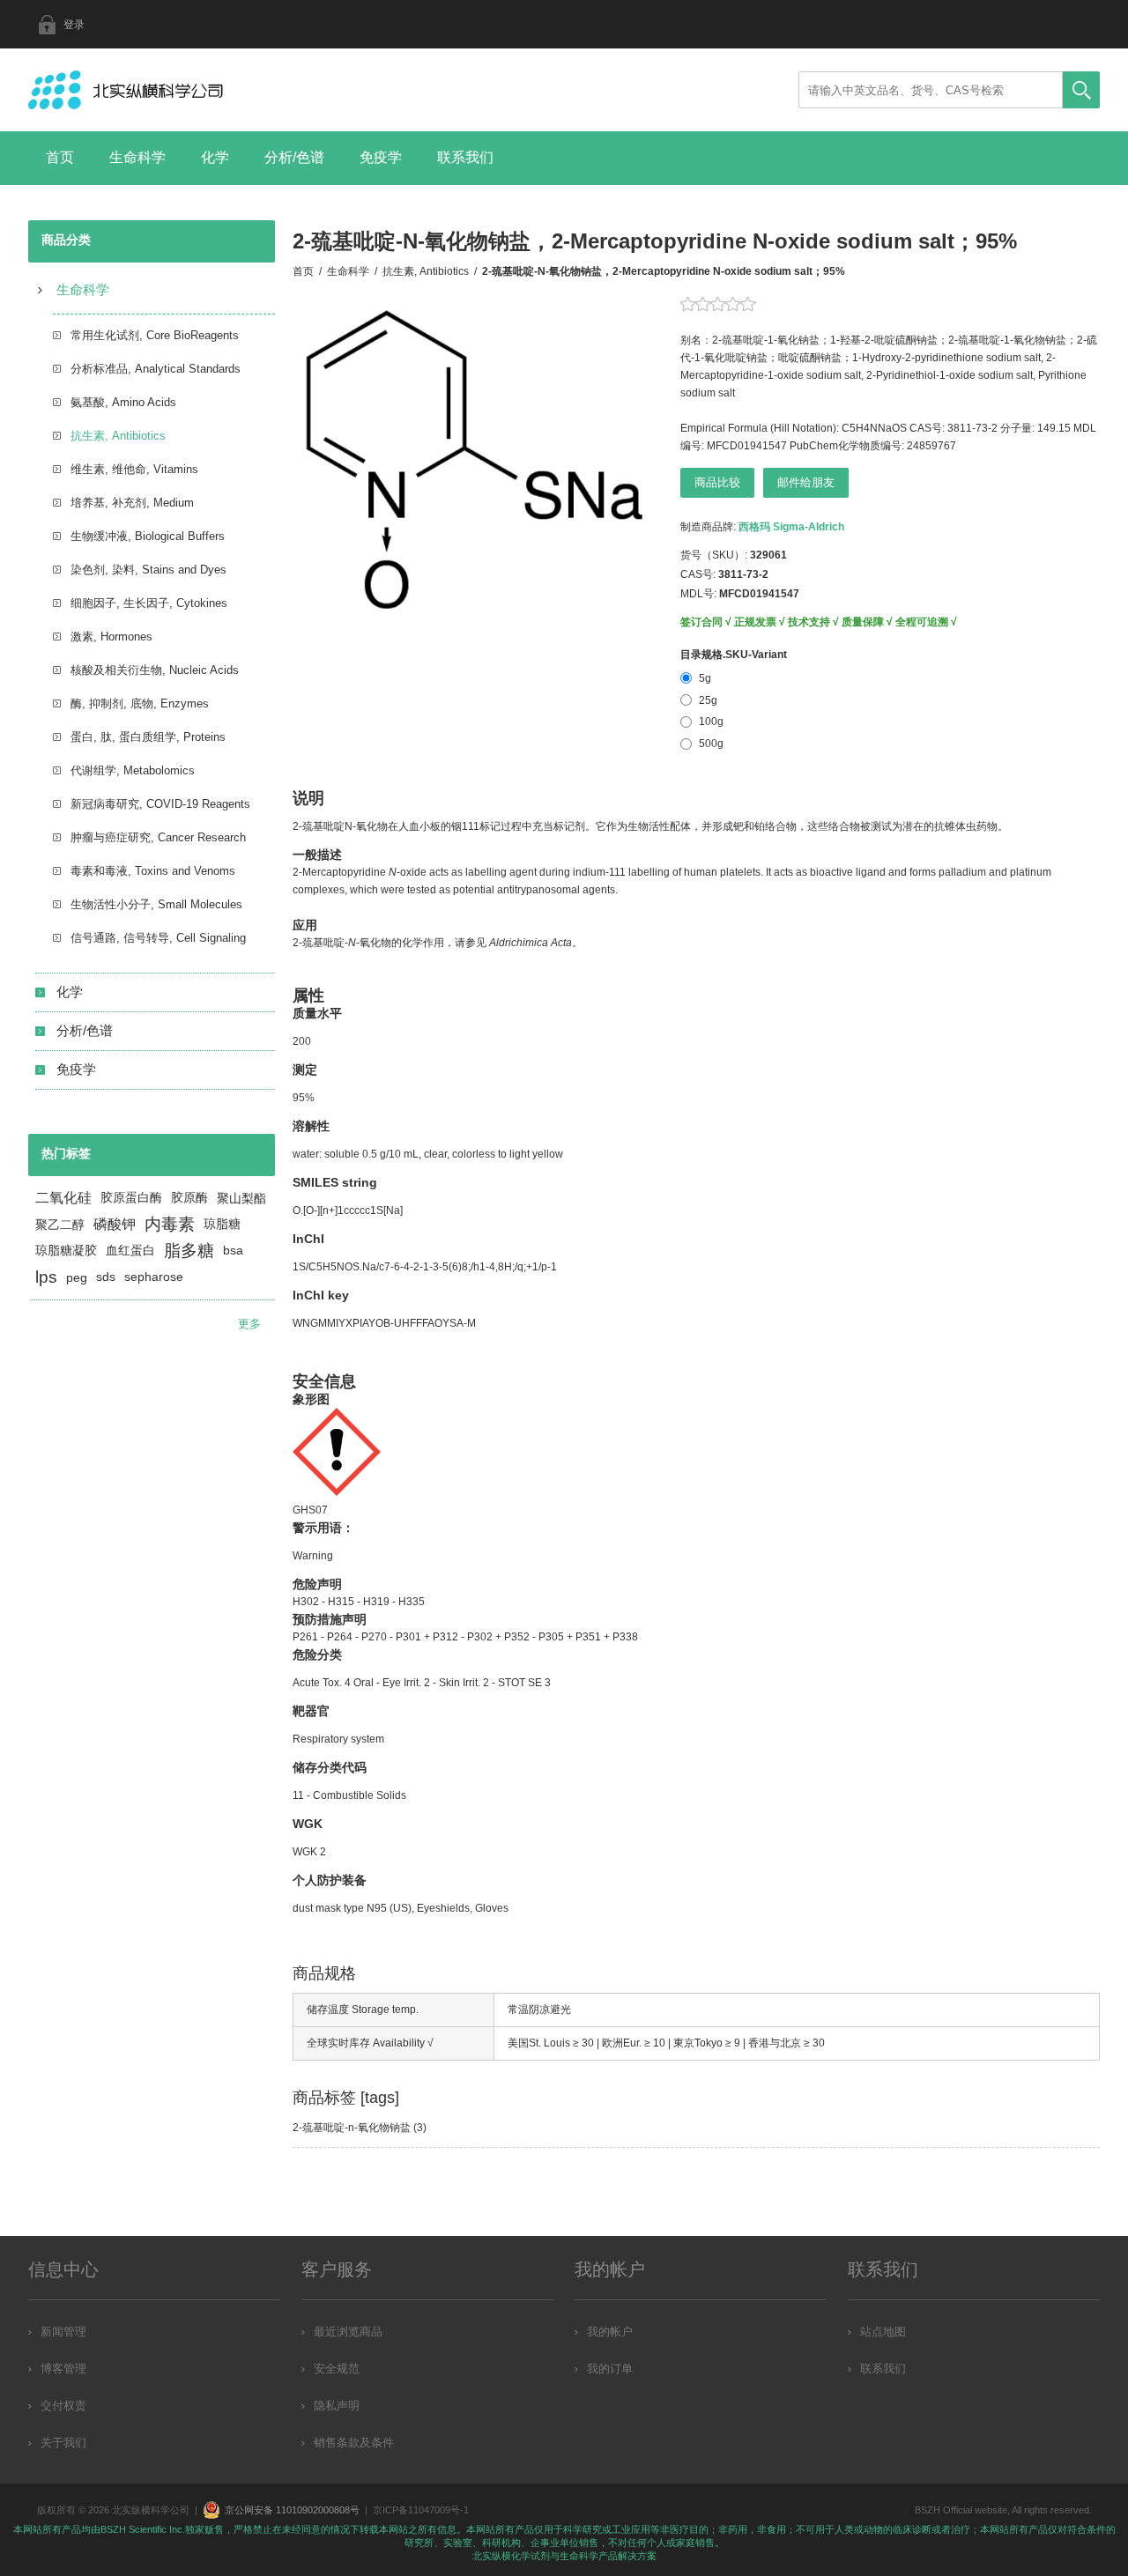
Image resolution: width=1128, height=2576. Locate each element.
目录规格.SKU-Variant (734, 655)
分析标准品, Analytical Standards (156, 369)
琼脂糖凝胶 (66, 1251)
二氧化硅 (63, 1198)
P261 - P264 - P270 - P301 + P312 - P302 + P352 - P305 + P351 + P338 (465, 1637)
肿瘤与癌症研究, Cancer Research (158, 837)
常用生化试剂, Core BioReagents (155, 335)
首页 (60, 157)
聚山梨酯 (241, 1198)
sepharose (154, 1277)
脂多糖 (189, 1251)
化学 (215, 157)
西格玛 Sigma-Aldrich (791, 527)
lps (46, 1277)
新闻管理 (63, 2332)
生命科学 (137, 157)
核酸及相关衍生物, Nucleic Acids (155, 670)
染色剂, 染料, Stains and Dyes (148, 570)
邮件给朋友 (806, 482)
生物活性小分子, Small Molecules (156, 904)
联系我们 (465, 157)
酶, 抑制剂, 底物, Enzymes (140, 703)
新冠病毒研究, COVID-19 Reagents (160, 804)
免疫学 (381, 157)
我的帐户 (610, 2332)
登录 (74, 25)
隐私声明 (337, 2406)
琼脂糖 (222, 1224)
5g (705, 678)
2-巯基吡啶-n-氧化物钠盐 (352, 2128)
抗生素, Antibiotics (118, 436)
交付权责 (63, 2406)
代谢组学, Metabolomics (133, 770)
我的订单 (610, 2369)
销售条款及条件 (354, 2443)
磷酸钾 (115, 1224)
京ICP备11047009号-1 (421, 2510)
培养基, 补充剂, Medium (132, 503)
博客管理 (63, 2369)
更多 (249, 1324)
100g (711, 722)
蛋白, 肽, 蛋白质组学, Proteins (148, 737)
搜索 (1081, 90)
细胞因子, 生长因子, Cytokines (149, 603)
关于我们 (63, 2443)
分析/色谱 (294, 157)
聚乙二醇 (60, 1225)
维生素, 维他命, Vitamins (134, 469)
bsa (233, 1251)
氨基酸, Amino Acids (123, 402)
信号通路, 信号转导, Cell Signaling (158, 938)
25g (708, 700)
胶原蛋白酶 (131, 1198)
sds (106, 1277)
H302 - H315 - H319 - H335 (359, 1602)
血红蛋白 (130, 1251)
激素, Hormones (111, 637)
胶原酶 (189, 1198)
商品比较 (717, 482)
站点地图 (883, 2332)
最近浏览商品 (348, 2332)
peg (77, 1277)
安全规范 (337, 2369)
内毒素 (170, 1224)
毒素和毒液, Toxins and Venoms (153, 871)
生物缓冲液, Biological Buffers (148, 536)
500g (711, 744)
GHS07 (310, 1510)
